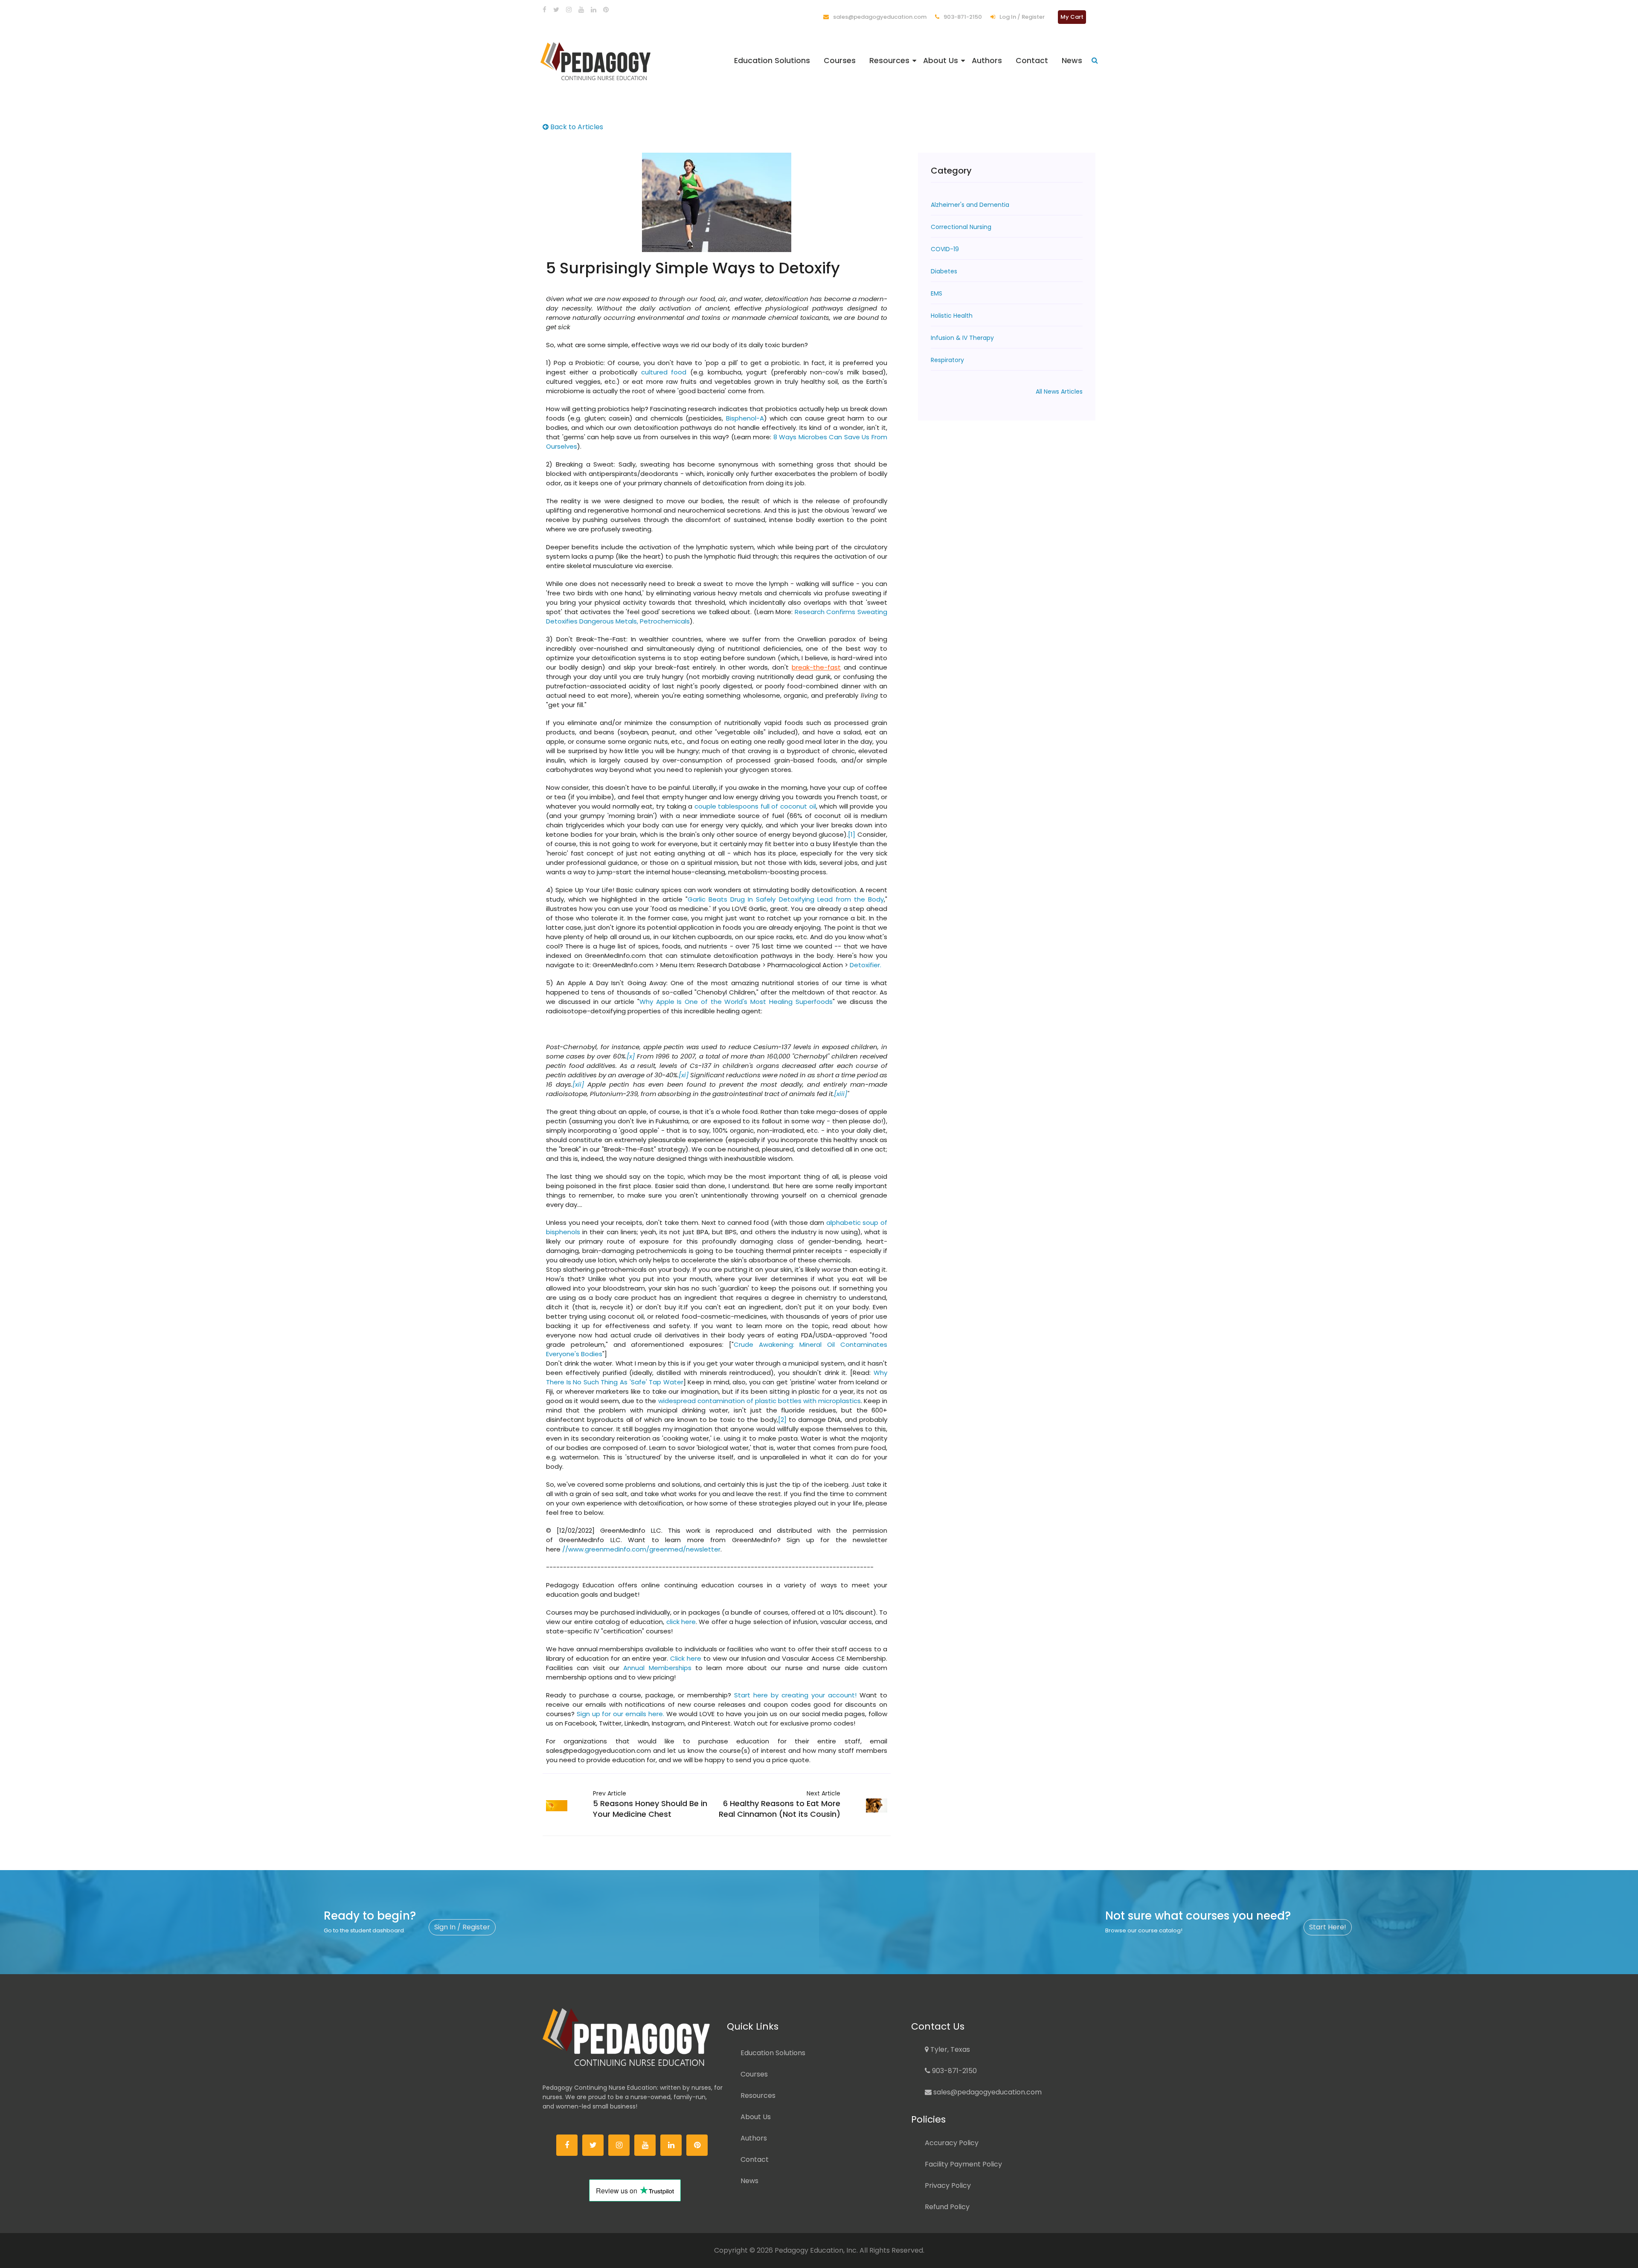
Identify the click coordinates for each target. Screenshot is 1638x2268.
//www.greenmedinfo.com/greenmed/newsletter (641, 1549)
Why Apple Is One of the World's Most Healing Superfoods (736, 1002)
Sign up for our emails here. (620, 1714)
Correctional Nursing (961, 227)
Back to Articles (576, 127)
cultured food (664, 372)
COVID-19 (945, 249)
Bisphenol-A (745, 418)
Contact (1032, 61)
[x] (631, 1056)
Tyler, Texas (949, 2049)
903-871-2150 (962, 17)
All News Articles (1059, 392)
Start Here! (1328, 1927)
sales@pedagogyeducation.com (879, 17)
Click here (686, 1658)
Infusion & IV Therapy (962, 338)
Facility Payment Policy (963, 2164)
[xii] (578, 1084)
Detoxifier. (865, 965)
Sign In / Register (462, 1927)
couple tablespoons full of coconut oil (755, 806)
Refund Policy (947, 2207)
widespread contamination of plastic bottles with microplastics (759, 1401)
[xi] (684, 1075)
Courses (840, 61)
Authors (987, 61)
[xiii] (841, 1094)
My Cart (1072, 17)
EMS (937, 293)
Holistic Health (952, 316)
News (1072, 61)
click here (681, 1622)
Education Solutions (772, 61)
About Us (941, 61)
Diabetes (944, 271)
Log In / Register (1021, 17)
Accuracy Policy (952, 2143)
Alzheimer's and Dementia (970, 205)
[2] (782, 1420)
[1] (852, 834)
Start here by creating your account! (795, 1695)
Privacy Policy (948, 2185)
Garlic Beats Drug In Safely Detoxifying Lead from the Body (786, 899)
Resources (889, 61)
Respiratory (947, 360)
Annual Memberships (657, 1668)
